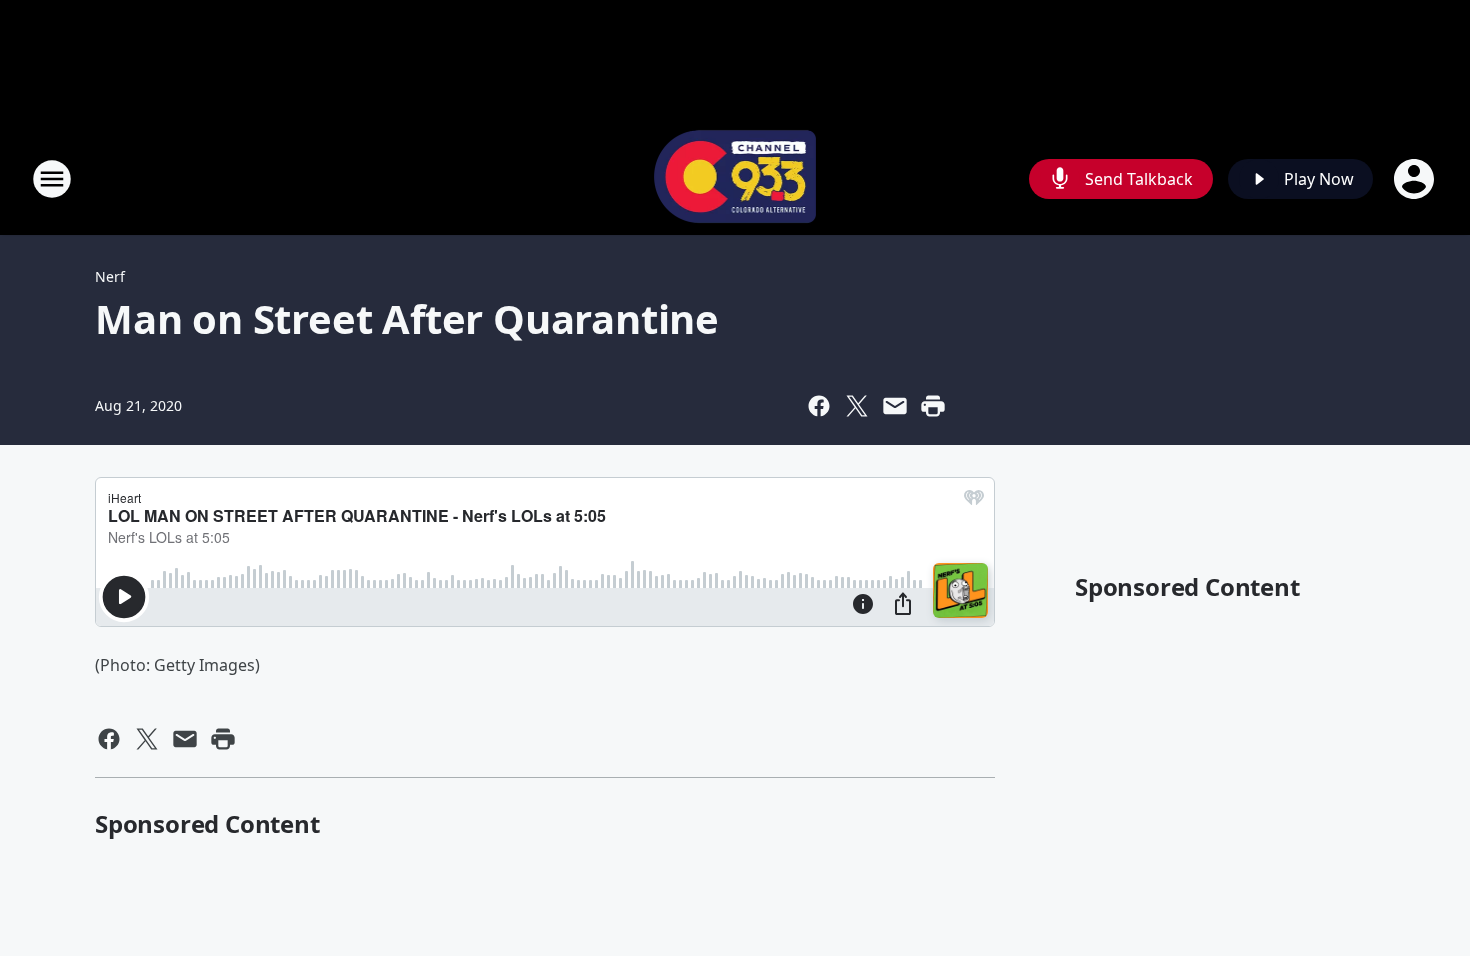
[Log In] (1416, 179)
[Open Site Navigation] (52, 179)
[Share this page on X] (857, 406)
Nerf (110, 276)
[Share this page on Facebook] (819, 406)
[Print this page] (933, 406)
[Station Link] (735, 178)
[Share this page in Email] (895, 406)
